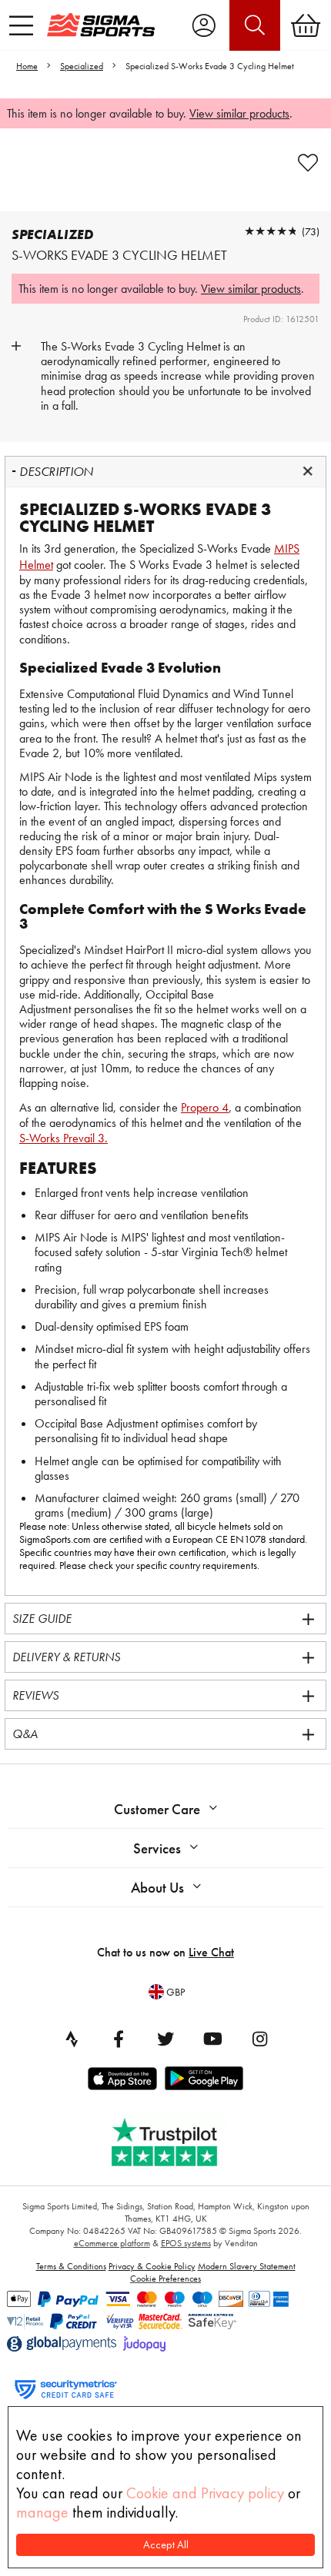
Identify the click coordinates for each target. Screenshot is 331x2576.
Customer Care (157, 1809)
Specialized (82, 66)
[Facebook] (119, 2039)
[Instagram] (259, 2039)
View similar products (239, 113)
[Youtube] (212, 2039)
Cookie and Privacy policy (205, 2493)
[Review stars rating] (271, 231)
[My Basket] (306, 25)
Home (27, 66)
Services (157, 1848)
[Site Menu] (21, 25)
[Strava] (72, 2039)
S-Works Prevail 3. (64, 1138)
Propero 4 (205, 1107)
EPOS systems (186, 2243)
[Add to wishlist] (308, 163)
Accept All (166, 2545)
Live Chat (211, 1952)
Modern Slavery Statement (247, 2266)
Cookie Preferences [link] (165, 2279)
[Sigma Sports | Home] (101, 25)
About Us (157, 1888)
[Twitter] (165, 2039)
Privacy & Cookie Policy (152, 2266)
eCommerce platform (112, 2243)
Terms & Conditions (71, 2266)
